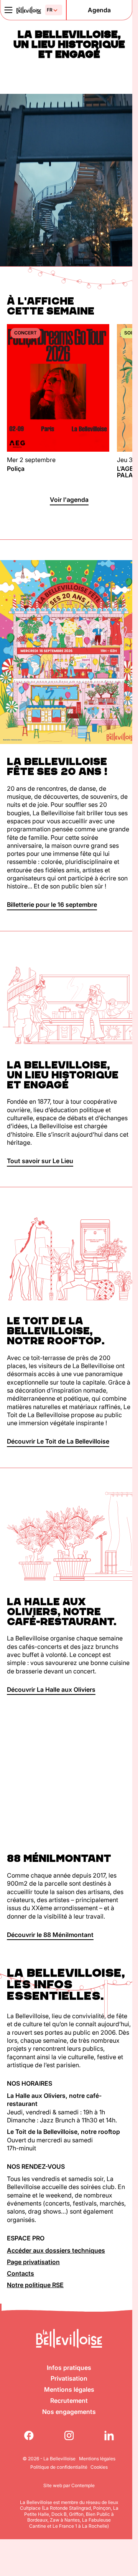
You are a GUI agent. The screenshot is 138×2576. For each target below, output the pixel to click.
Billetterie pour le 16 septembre (52, 905)
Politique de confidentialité (59, 2467)
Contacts (21, 2273)
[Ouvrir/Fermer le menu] (8, 10)
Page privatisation (33, 2262)
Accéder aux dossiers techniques (56, 2250)
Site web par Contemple (69, 2485)
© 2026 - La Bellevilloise (49, 2459)
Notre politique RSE (35, 2285)
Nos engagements (69, 2412)
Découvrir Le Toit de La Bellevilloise (58, 1441)
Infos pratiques (69, 2368)
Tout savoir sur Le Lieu (40, 1161)
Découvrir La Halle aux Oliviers (51, 1689)
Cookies (99, 2467)
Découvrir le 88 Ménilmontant (50, 1935)
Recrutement (69, 2401)
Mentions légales (69, 2389)
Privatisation (69, 2378)
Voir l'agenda (69, 500)
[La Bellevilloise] (29, 10)
